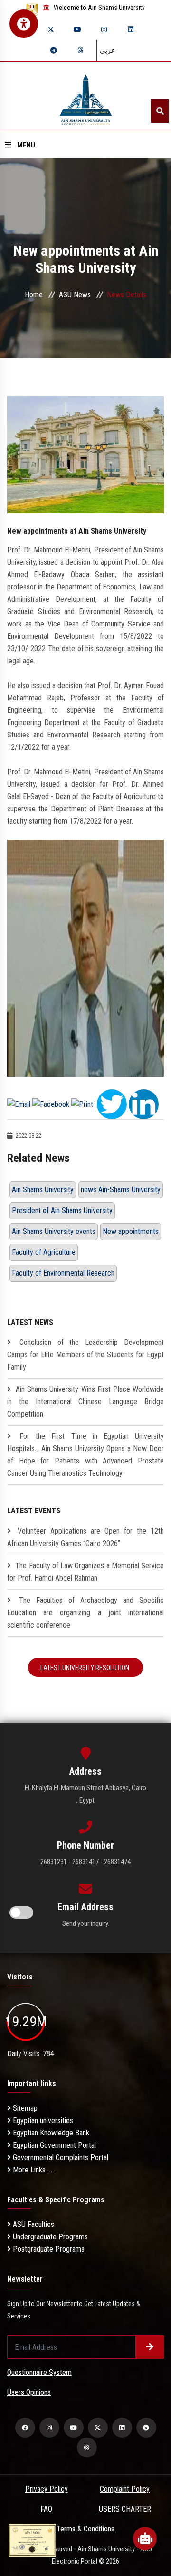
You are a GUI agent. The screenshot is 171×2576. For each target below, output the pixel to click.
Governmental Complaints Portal (60, 2157)
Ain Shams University (43, 1190)
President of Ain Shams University (62, 1210)
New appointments (131, 1231)
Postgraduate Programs (48, 2249)
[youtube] (77, 29)
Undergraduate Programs (49, 2237)
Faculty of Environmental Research (63, 1273)
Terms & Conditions (85, 2529)
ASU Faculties (33, 2224)
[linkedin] (131, 29)
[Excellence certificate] (32, 2540)
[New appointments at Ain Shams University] (85, 454)
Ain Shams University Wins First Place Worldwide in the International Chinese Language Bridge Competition (85, 1402)
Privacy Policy (47, 2489)
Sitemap (24, 2108)
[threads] (80, 50)
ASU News (75, 295)
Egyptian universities (42, 2121)
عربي (107, 50)
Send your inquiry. (86, 1923)
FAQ (46, 2509)
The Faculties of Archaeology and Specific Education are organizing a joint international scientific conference (85, 1613)
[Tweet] (112, 1104)
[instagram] (104, 29)
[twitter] (51, 29)
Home (34, 295)
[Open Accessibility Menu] (24, 24)
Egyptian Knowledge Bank (50, 2133)
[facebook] (25, 2428)
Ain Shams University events (54, 1231)
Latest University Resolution (85, 1668)
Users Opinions (29, 2392)
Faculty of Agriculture (44, 1252)
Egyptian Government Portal (53, 2145)
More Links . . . (33, 2170)
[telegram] (54, 50)
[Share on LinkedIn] (144, 1104)
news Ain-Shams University (121, 1190)
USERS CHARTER (125, 2509)
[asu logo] (86, 97)
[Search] (160, 111)
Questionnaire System (39, 2372)
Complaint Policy (125, 2489)
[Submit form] (150, 2347)
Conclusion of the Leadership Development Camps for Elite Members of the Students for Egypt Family (85, 1355)
